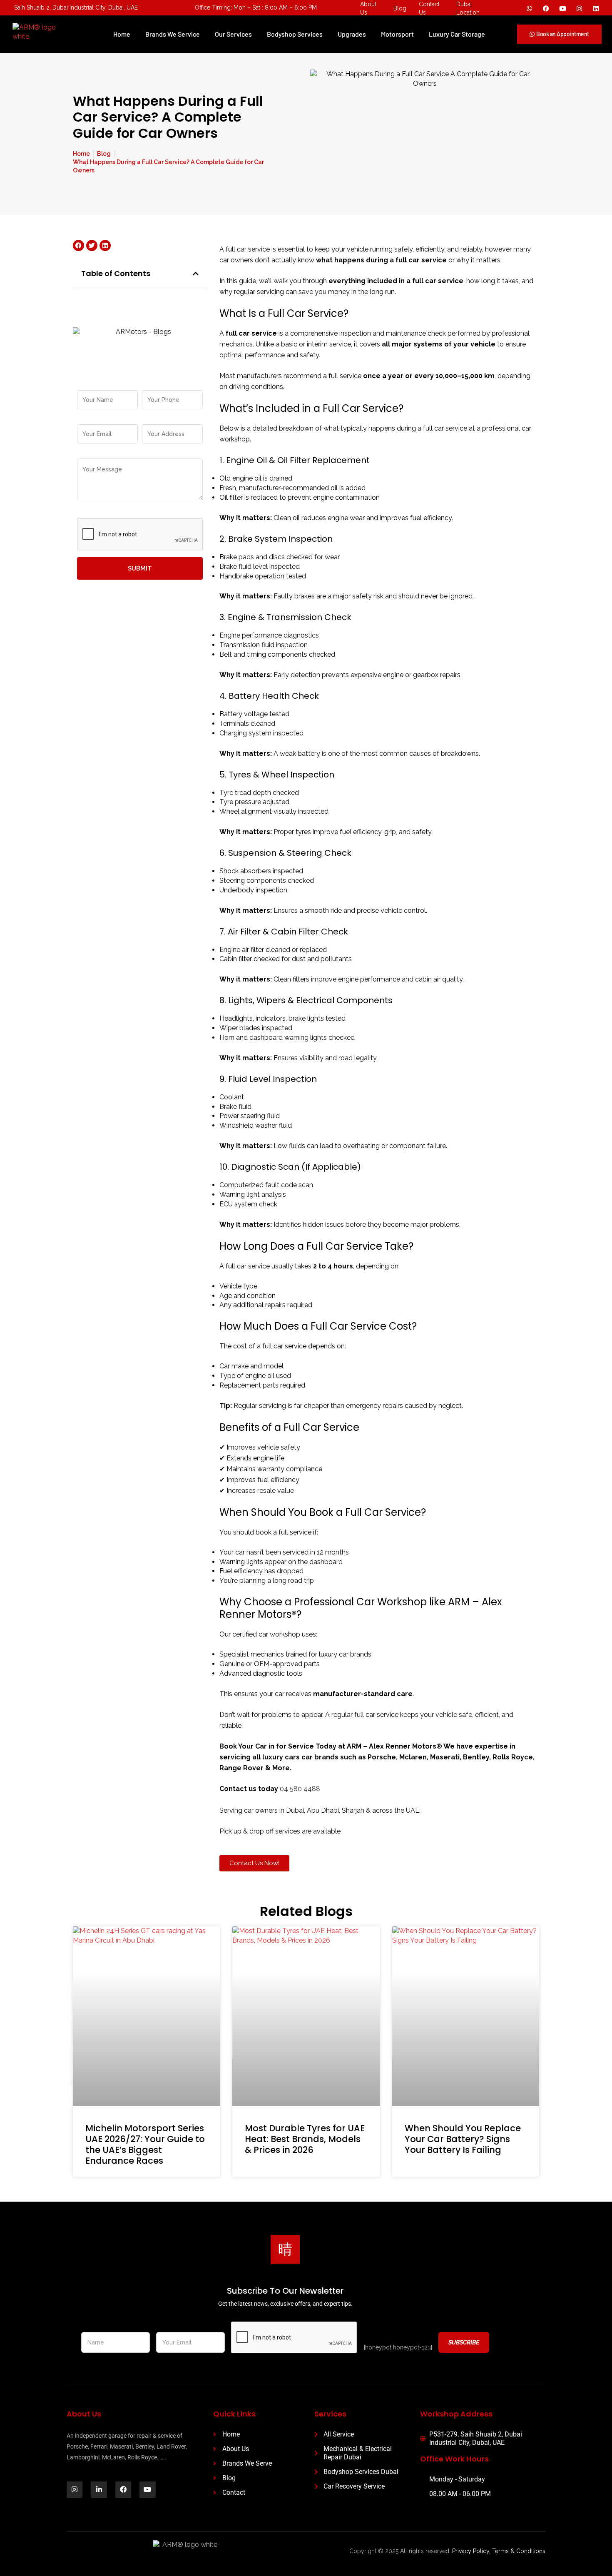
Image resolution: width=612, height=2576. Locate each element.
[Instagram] (580, 8)
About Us (368, 8)
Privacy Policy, (471, 2551)
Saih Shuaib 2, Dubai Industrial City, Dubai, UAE (76, 7)
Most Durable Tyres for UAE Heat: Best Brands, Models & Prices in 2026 (305, 2139)
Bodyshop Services (295, 34)
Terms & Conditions (519, 2551)
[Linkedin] (596, 8)
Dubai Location (468, 8)
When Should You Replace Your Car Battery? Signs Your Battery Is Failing (463, 2139)
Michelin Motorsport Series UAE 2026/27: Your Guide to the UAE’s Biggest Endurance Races (145, 2144)
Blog (400, 8)
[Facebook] (546, 8)
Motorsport (397, 34)
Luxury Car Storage (457, 34)
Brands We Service (173, 34)
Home (122, 34)
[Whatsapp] (530, 8)
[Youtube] (563, 8)
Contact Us (429, 8)
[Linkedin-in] (99, 2489)
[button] (196, 274)
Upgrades (352, 34)
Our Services (233, 34)
